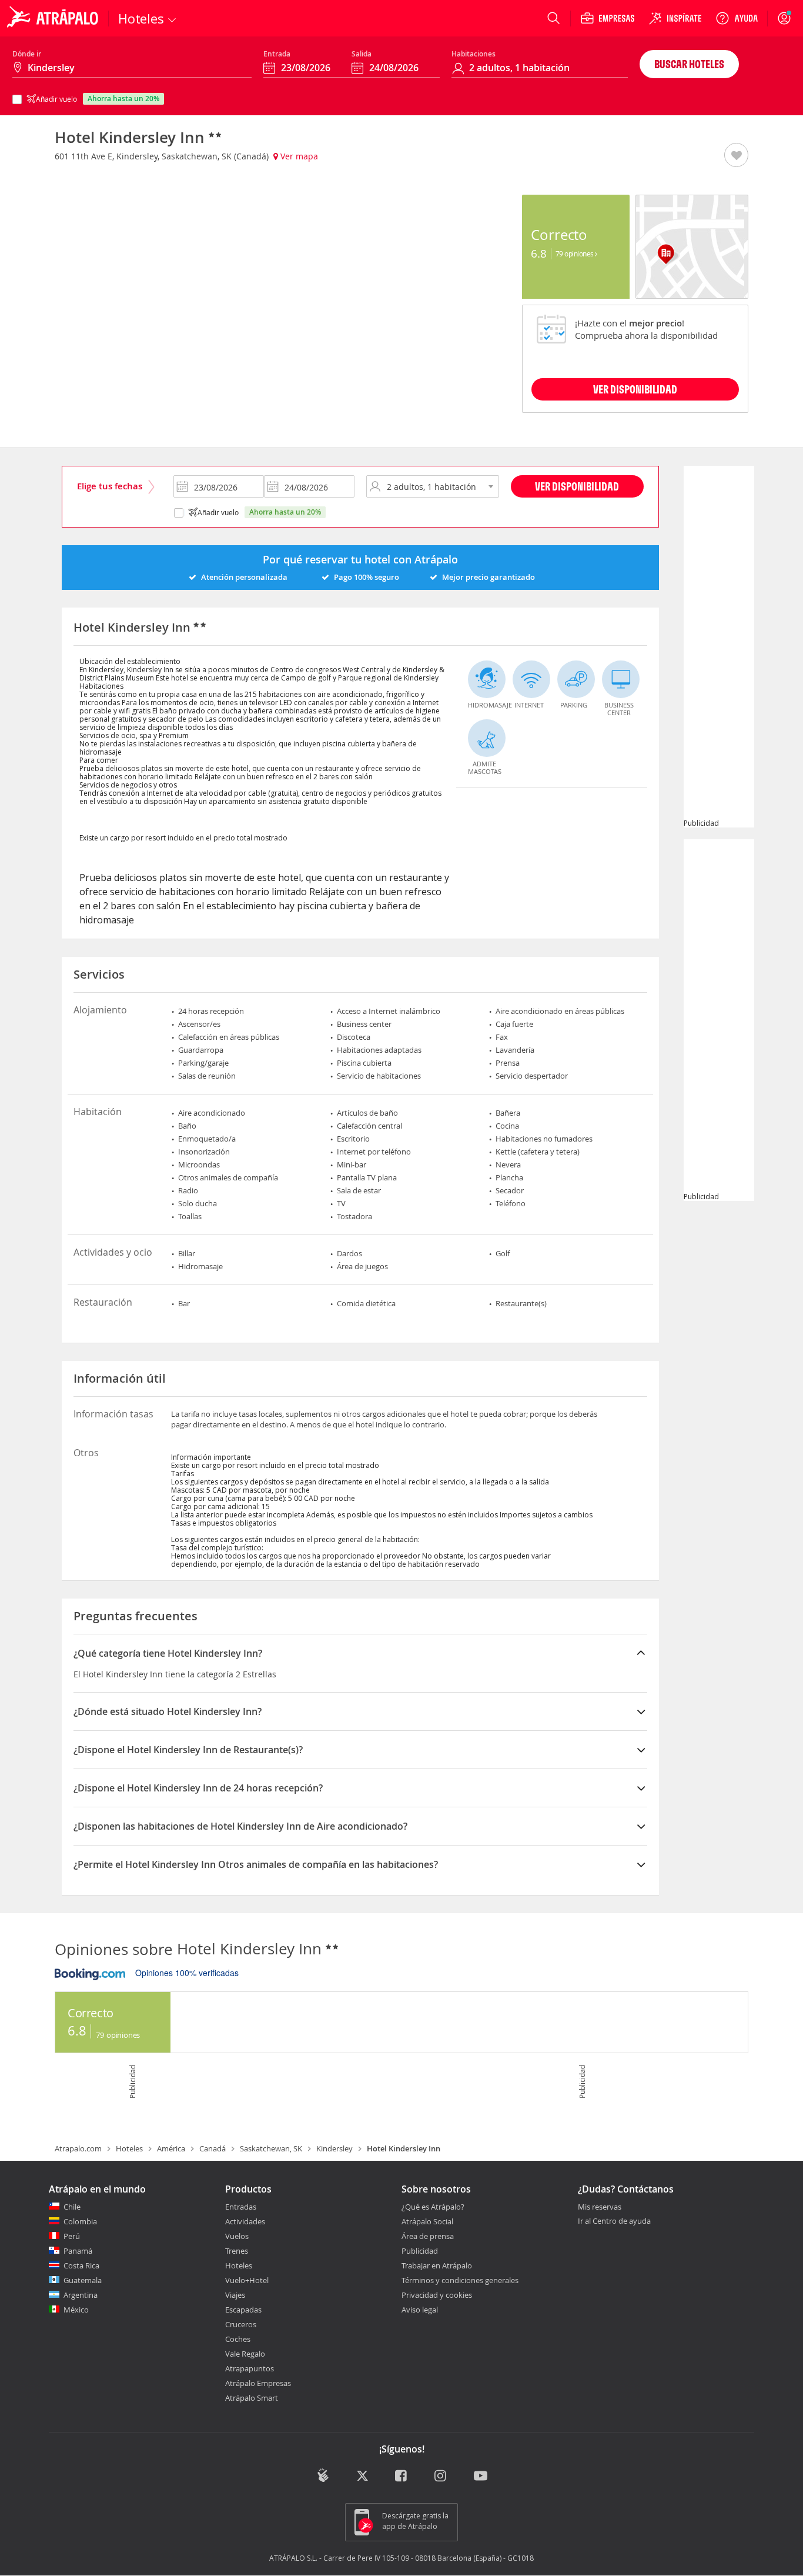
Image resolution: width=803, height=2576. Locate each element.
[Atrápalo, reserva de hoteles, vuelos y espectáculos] (54, 18)
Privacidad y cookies (437, 2295)
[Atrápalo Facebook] (402, 2477)
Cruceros (241, 2324)
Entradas (241, 2207)
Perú (72, 2236)
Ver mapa (298, 156)
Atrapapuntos (250, 2368)
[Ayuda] (737, 18)
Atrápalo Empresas (258, 2383)
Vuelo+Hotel (247, 2280)
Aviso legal (420, 2310)
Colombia (80, 2221)
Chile (72, 2207)
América (171, 2148)
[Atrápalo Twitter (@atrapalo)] (362, 2477)
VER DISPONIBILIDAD (635, 389)
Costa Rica (81, 2265)
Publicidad (420, 2251)
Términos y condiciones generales (460, 2280)
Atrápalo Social (427, 2221)
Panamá (78, 2251)
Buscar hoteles (689, 64)
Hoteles (129, 2148)
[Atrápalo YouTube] (481, 2477)
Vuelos (237, 2236)
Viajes (235, 2295)
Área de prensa (428, 2236)
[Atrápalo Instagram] (441, 2477)
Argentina (81, 2295)
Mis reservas (600, 2207)
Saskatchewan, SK (271, 2148)
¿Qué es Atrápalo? (433, 2207)
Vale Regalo (245, 2354)
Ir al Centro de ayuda (614, 2221)
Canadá (213, 2148)
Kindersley (334, 2148)
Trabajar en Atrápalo (437, 2265)
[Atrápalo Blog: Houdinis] (323, 2476)
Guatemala (83, 2280)
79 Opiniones (576, 253)
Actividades (245, 2221)
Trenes (237, 2251)
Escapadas (243, 2310)
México (76, 2310)
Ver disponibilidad (577, 486)
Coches (238, 2339)
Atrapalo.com (78, 2148)
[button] (736, 156)
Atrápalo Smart (252, 2398)
